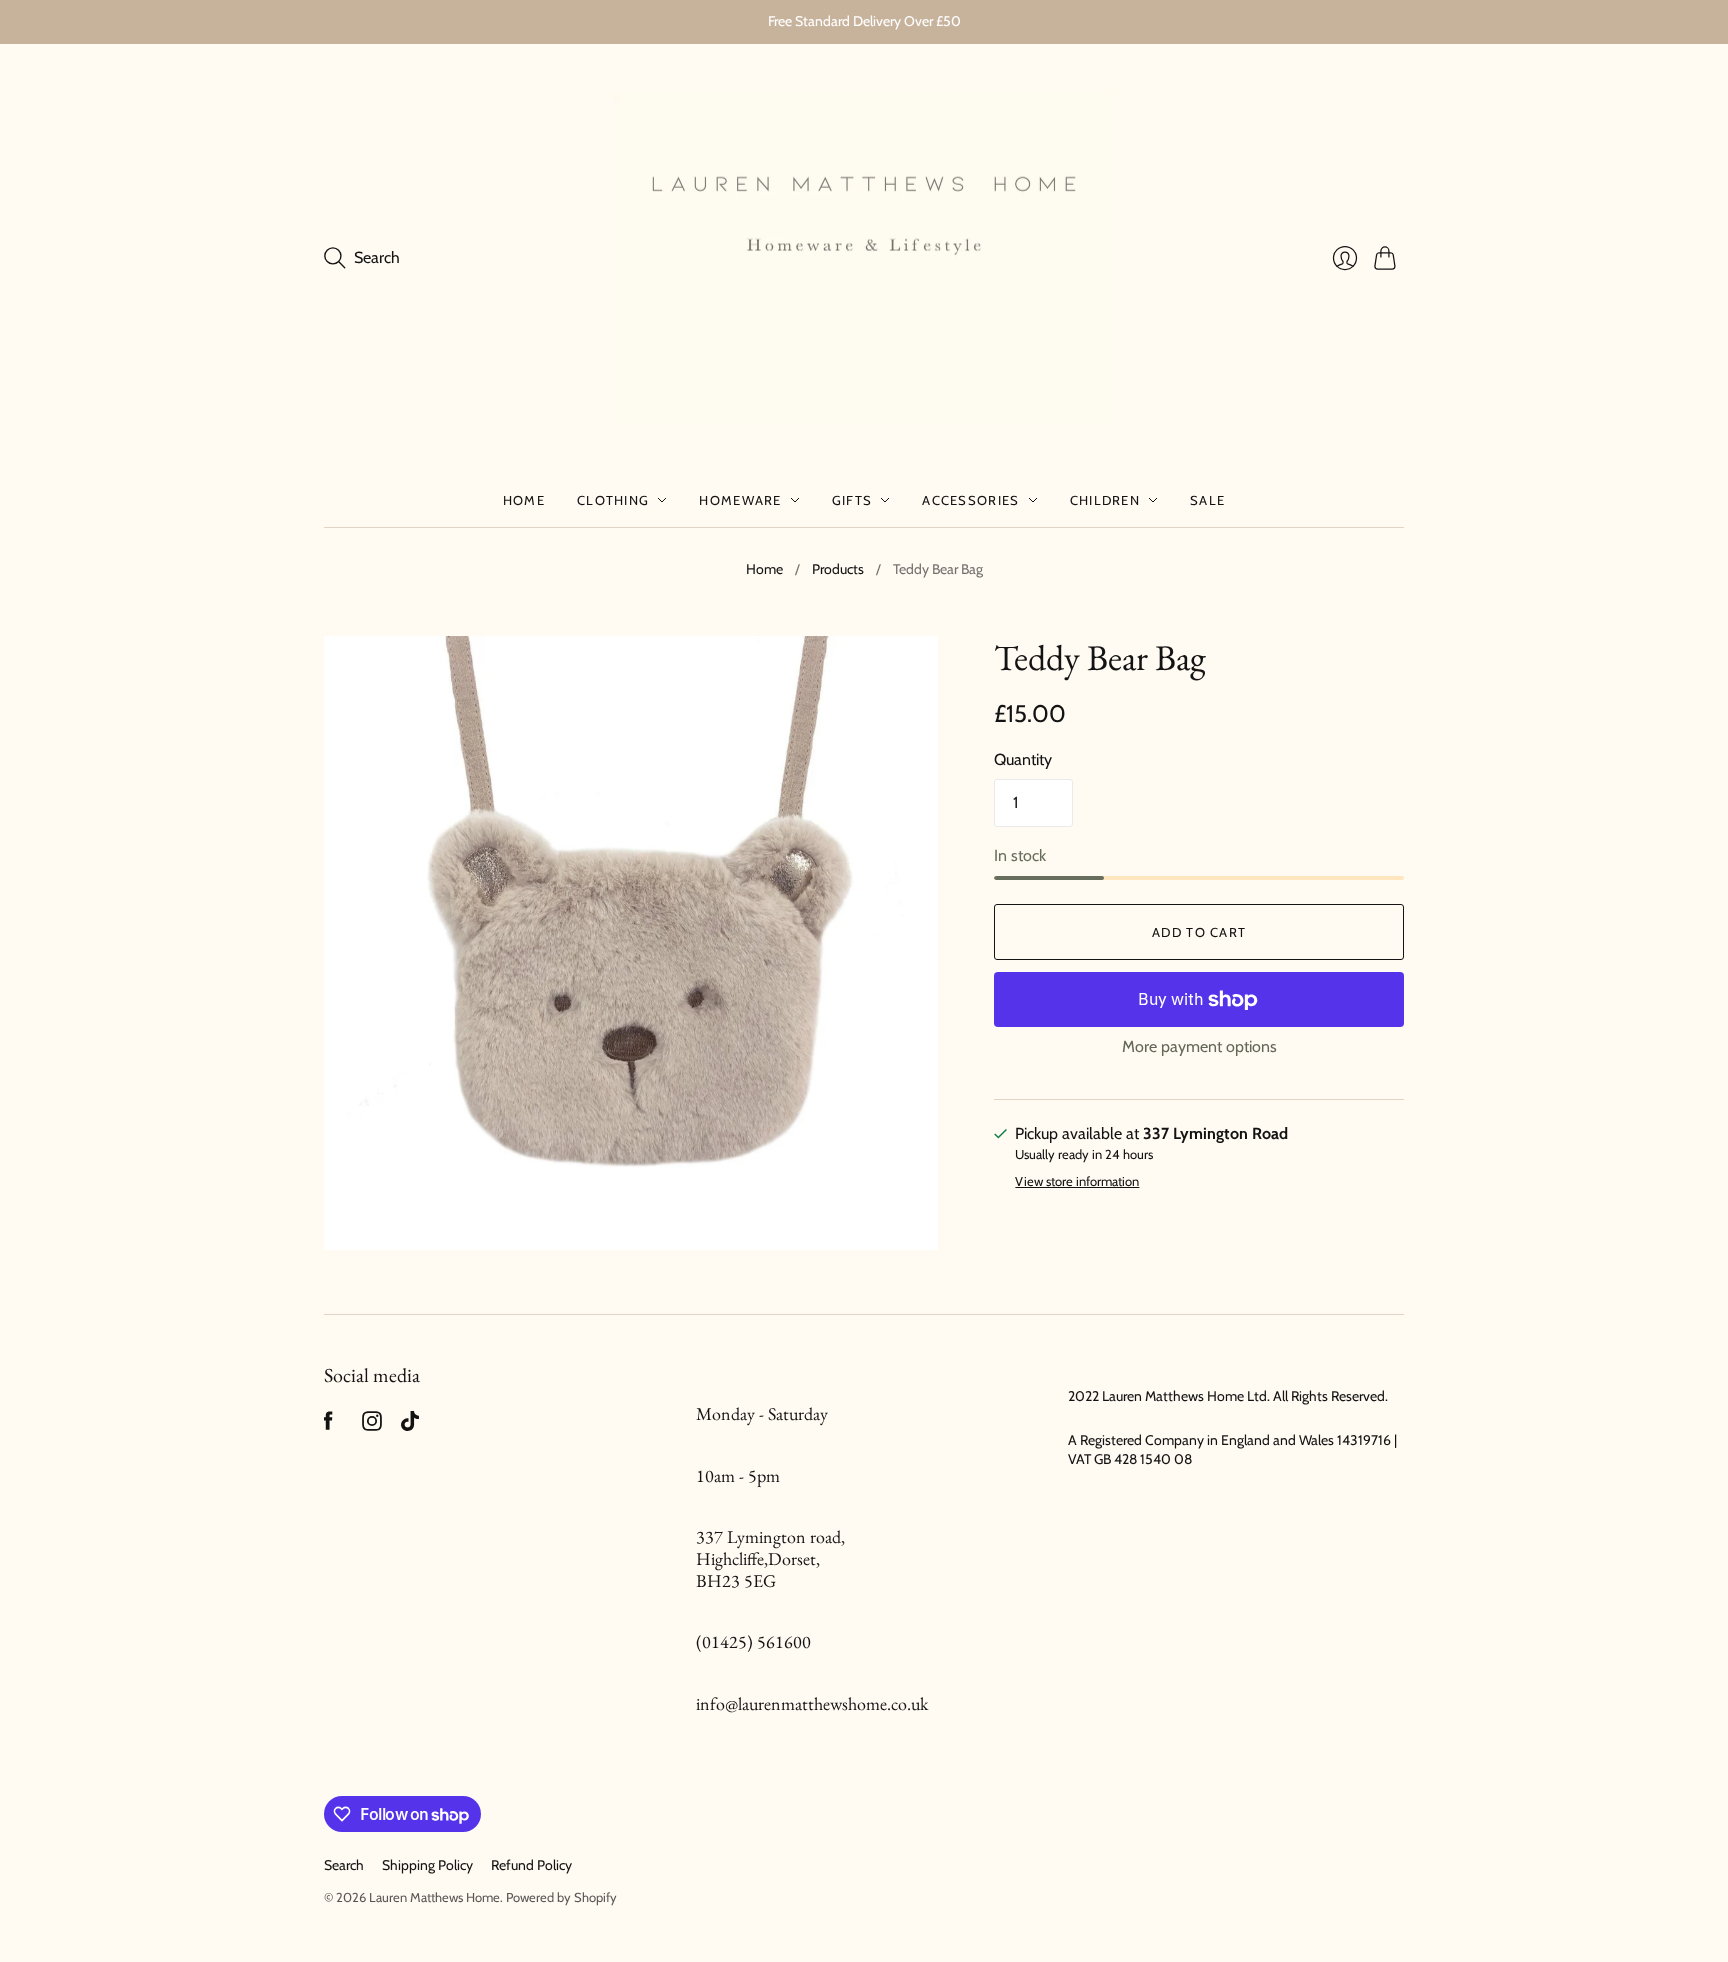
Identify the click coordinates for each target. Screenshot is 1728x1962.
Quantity (1023, 759)
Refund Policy (531, 1865)
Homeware (740, 500)
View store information (1077, 1181)
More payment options (1199, 1046)
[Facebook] (328, 1425)
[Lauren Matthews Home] (864, 259)
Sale (1207, 500)
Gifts (852, 500)
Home (524, 500)
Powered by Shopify (561, 1897)
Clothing (613, 500)
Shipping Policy (427, 1865)
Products (838, 569)
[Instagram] (372, 1425)
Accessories (970, 500)
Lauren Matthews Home (434, 1897)
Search (344, 1865)
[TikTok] (410, 1425)
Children (1105, 500)
